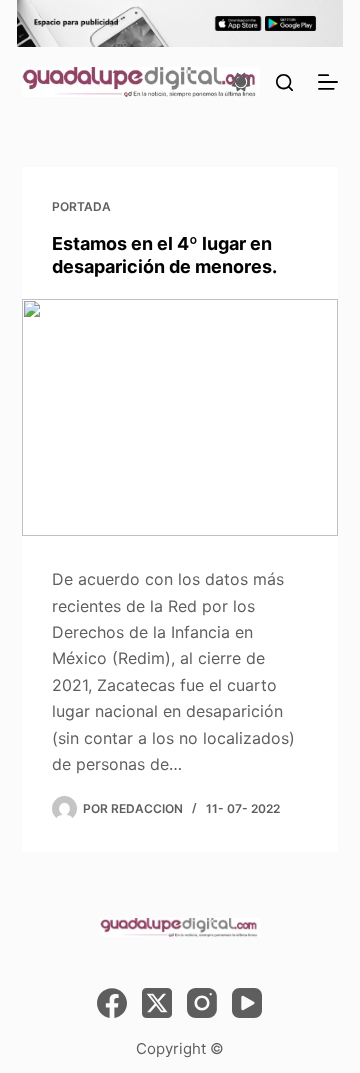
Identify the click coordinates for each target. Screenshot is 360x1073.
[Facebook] (112, 1003)
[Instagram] (202, 1003)
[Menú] (328, 82)
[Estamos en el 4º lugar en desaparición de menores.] (180, 418)
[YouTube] (247, 1003)
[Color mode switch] (241, 82)
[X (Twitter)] (157, 1003)
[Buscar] (284, 82)
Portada (81, 206)
